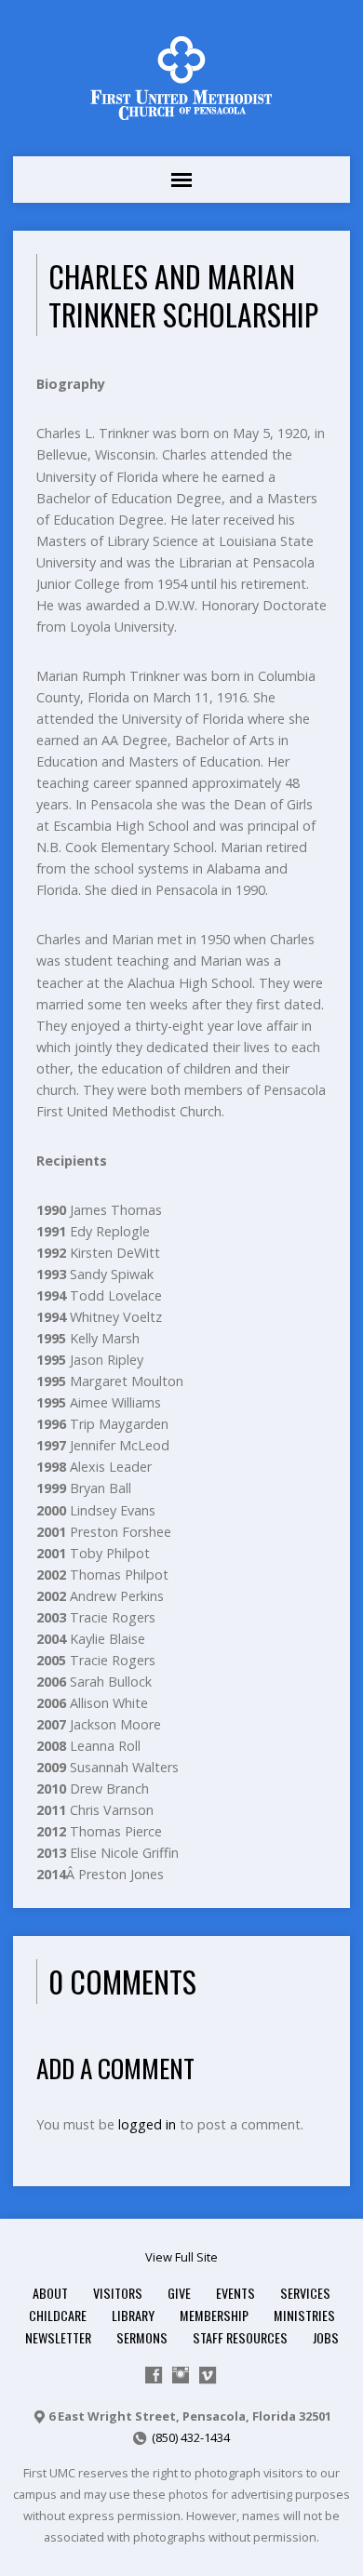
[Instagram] (181, 2375)
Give (179, 2293)
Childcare (58, 2315)
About (50, 2293)
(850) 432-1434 (191, 2437)
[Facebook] (154, 2375)
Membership (214, 2315)
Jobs (326, 2337)
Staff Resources (240, 2337)
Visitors (118, 2293)
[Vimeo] (208, 2375)
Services (305, 2293)
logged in (147, 2124)
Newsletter (58, 2337)
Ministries (304, 2315)
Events (235, 2293)
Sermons (142, 2337)
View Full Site (181, 2257)
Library (133, 2315)
